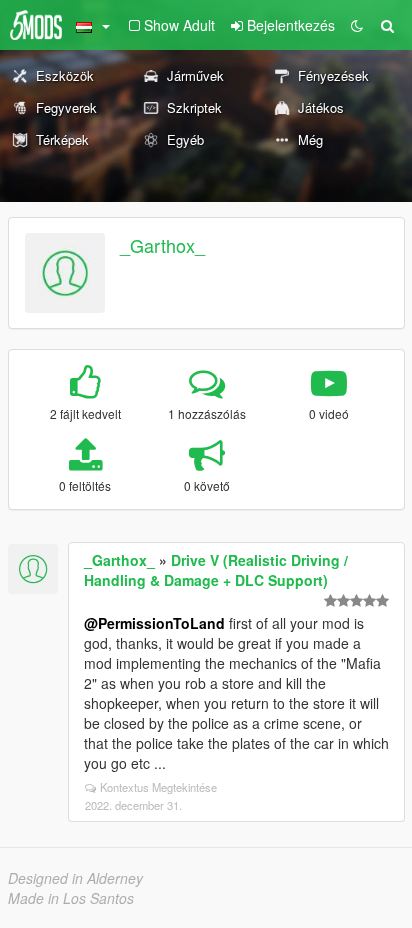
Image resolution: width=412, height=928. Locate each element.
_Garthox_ (162, 245)
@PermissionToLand (154, 623)
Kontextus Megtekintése (158, 787)
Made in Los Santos (71, 898)
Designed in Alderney (75, 878)
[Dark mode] (357, 25)
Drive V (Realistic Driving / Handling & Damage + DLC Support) (216, 570)
